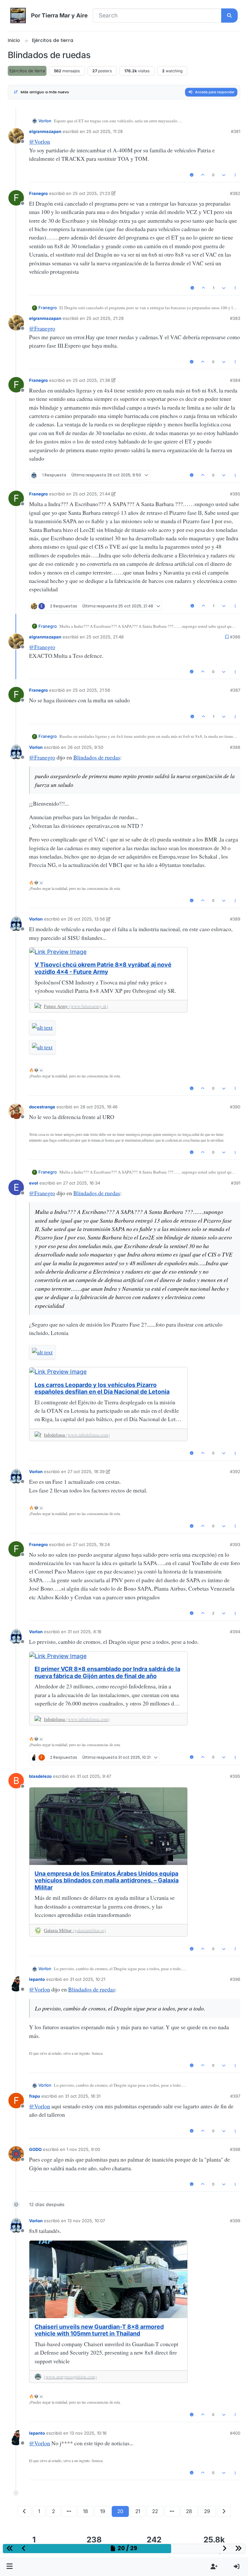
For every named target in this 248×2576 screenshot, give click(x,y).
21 (138, 2511)
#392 (235, 1471)
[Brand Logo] (18, 15)
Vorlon (45, 121)
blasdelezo (40, 1776)
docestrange (42, 1107)
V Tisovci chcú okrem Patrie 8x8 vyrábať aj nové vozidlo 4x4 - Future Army (103, 968)
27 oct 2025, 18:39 (86, 1471)
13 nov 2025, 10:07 (86, 2221)
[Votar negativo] (224, 175)
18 (86, 2511)
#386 (235, 637)
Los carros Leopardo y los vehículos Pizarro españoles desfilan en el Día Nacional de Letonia (102, 1388)
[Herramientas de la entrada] (235, 175)
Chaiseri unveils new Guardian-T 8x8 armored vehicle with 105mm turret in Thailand (99, 2330)
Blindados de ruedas (97, 757)
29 (207, 2511)
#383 (235, 318)
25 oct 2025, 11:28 (104, 131)
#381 (236, 131)
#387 (235, 690)
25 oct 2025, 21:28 (105, 318)
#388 (235, 747)
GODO (35, 2149)
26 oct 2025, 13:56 (86, 919)
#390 (235, 1107)
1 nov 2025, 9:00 (83, 2149)
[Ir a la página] (69, 2511)
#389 (235, 919)
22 (155, 2511)
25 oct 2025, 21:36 (91, 380)
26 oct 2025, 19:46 (99, 1107)
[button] (10, 2567)
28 (189, 2511)
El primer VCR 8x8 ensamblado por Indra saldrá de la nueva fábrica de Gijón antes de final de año (107, 1672)
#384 (235, 380)
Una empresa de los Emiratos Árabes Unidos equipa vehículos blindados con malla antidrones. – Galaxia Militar (107, 1880)
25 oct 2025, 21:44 (91, 494)
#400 (235, 2433)
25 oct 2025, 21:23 (91, 193)
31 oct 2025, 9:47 (94, 1776)
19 (103, 2511)
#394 (235, 1632)
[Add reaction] (192, 175)
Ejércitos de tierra (27, 71)
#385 (235, 494)
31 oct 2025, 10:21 (88, 1979)
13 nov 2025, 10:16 (88, 2433)
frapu (35, 2096)
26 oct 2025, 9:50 (85, 747)
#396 (235, 1979)
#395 (235, 1776)
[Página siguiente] (224, 2511)
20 (120, 2511)
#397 (235, 2096)
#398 (235, 2149)
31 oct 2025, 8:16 (84, 1632)
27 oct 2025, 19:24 (91, 1544)
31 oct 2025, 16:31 (83, 2096)
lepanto (37, 1979)
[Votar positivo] (203, 175)
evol (34, 1183)
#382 (235, 193)
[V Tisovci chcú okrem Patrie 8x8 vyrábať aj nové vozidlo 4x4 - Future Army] (108, 952)
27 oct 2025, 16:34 (82, 1183)
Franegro (38, 193)
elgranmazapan (45, 131)
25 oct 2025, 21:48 (105, 637)
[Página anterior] (25, 2511)
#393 (235, 1544)
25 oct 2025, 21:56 (91, 690)
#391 (236, 1183)
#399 (235, 2221)
